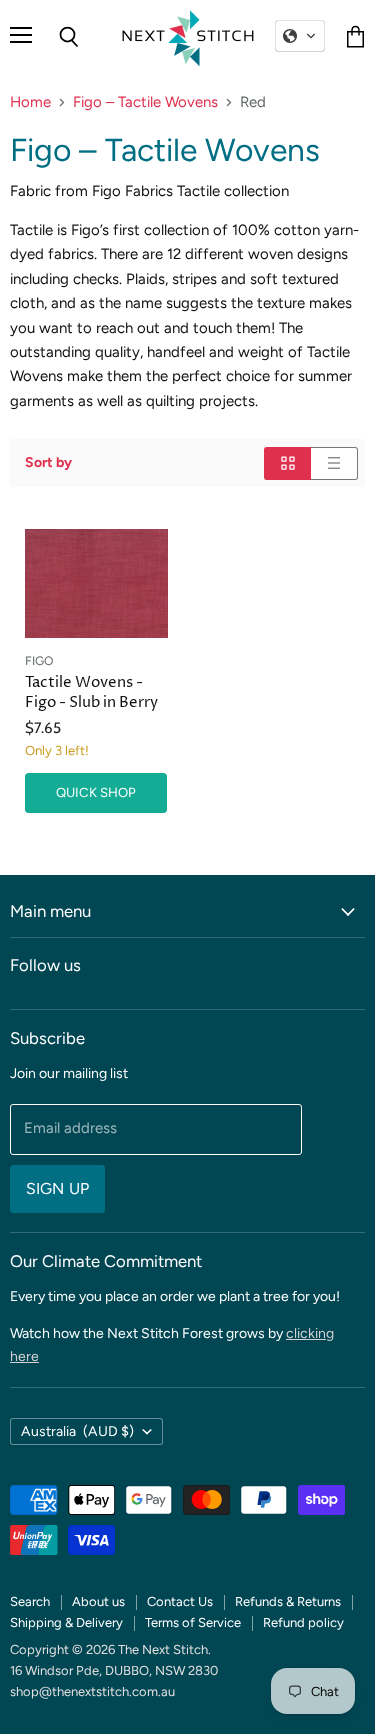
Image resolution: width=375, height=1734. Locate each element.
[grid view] (287, 463)
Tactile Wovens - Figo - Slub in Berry (91, 692)
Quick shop (96, 792)
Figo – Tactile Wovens (145, 102)
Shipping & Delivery (66, 1622)
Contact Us (180, 1601)
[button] (300, 36)
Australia (77, 1431)
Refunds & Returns (288, 1601)
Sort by (48, 463)
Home (30, 102)
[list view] (334, 463)
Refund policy (303, 1622)
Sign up (57, 1188)
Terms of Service (193, 1622)
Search (30, 1601)
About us (98, 1601)
